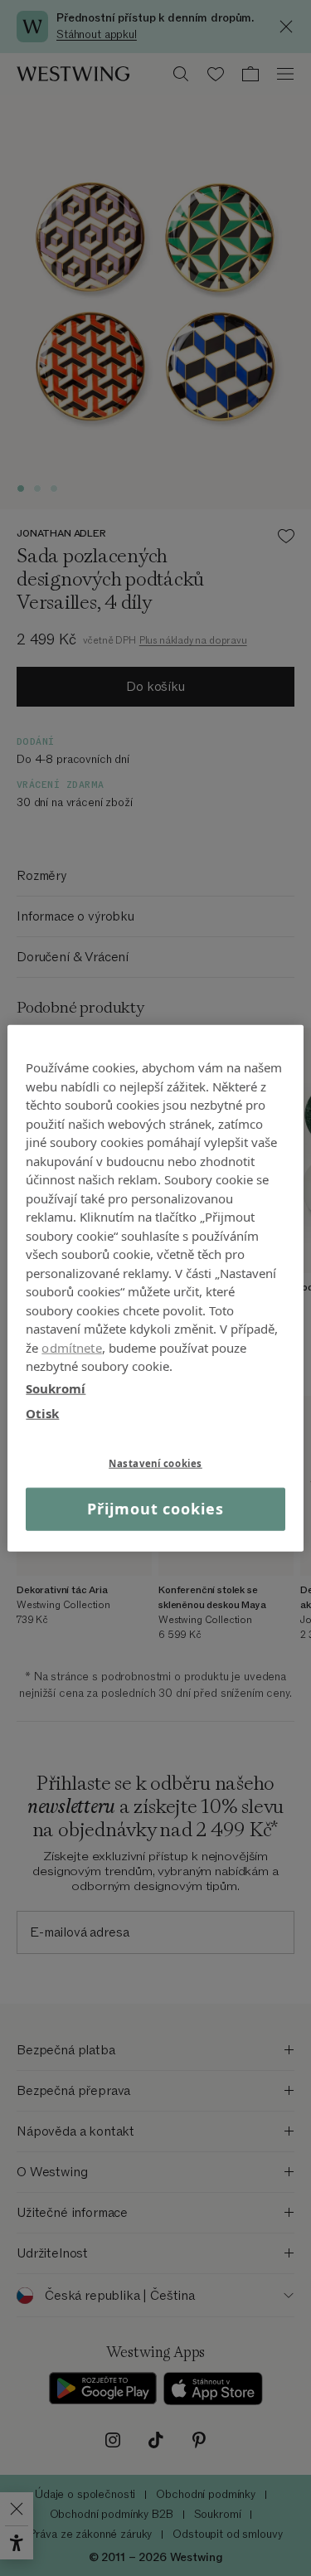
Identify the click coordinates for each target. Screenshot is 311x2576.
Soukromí (56, 1388)
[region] (155, 1288)
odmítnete (71, 1347)
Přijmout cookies (155, 1509)
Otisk (42, 1413)
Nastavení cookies (155, 1463)
